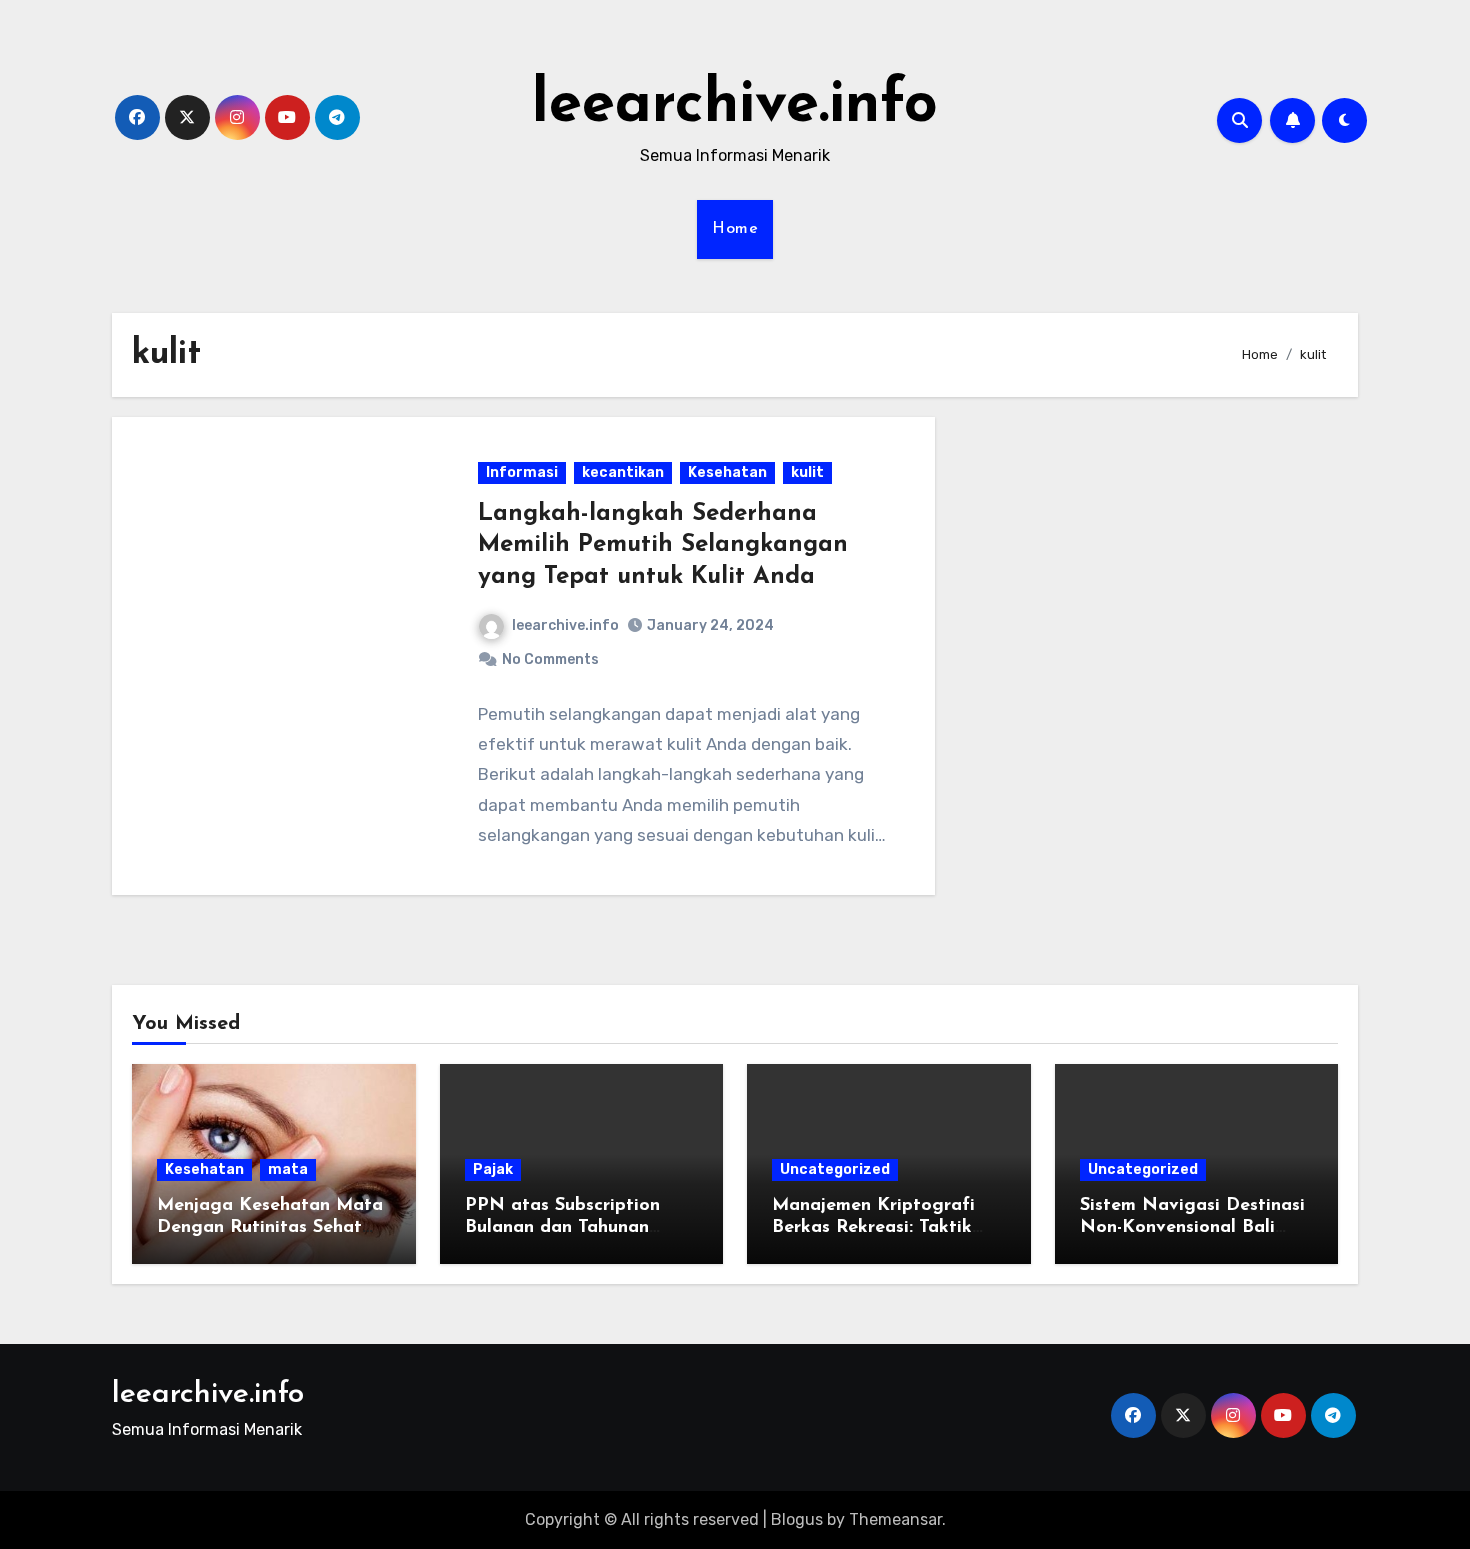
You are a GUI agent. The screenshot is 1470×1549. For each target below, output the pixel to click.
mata (288, 1169)
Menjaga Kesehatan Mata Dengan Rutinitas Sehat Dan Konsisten (270, 1227)
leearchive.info (735, 106)
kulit (807, 472)
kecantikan (623, 472)
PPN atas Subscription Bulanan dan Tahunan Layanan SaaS (562, 1227)
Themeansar (895, 1519)
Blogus (797, 1519)
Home (735, 229)
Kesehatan (727, 472)
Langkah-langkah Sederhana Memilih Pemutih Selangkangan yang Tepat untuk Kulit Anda (663, 545)
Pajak (493, 1169)
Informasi (522, 472)
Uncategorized (835, 1169)
